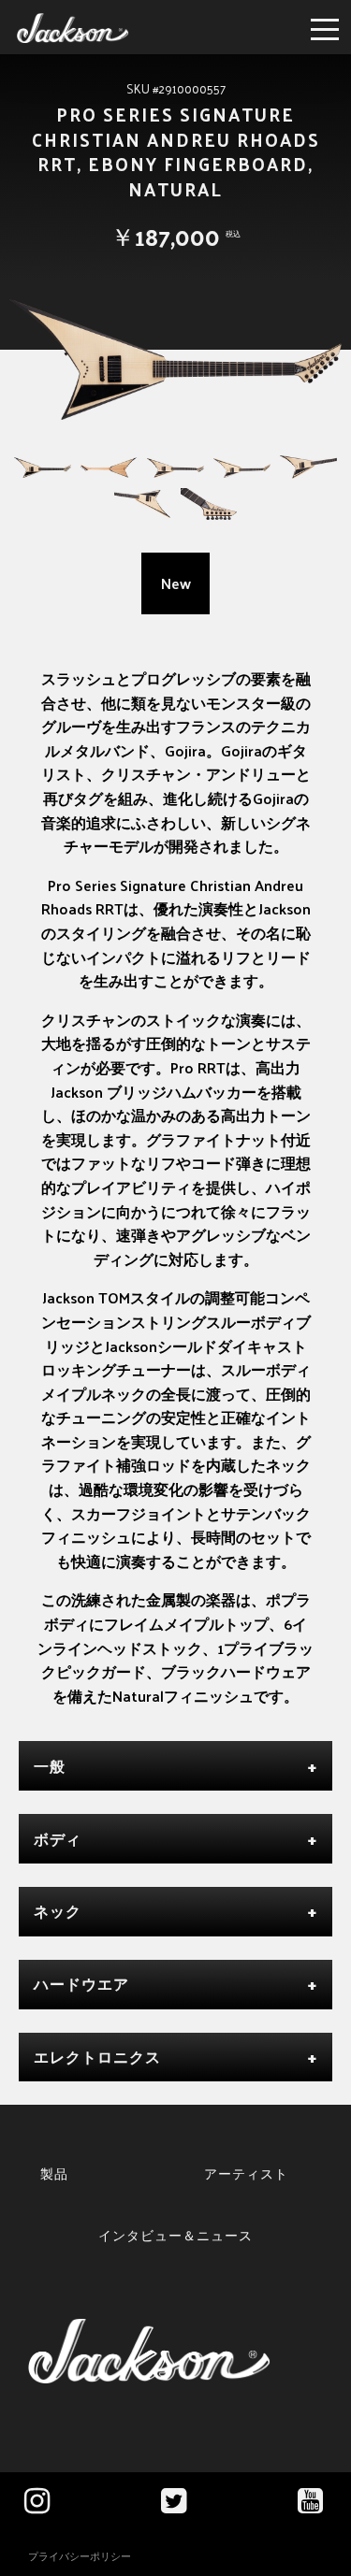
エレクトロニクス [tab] (97, 2057)
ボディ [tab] (58, 1839)
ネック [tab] (58, 1911)
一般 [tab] (50, 1766)
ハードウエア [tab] (81, 1984)
